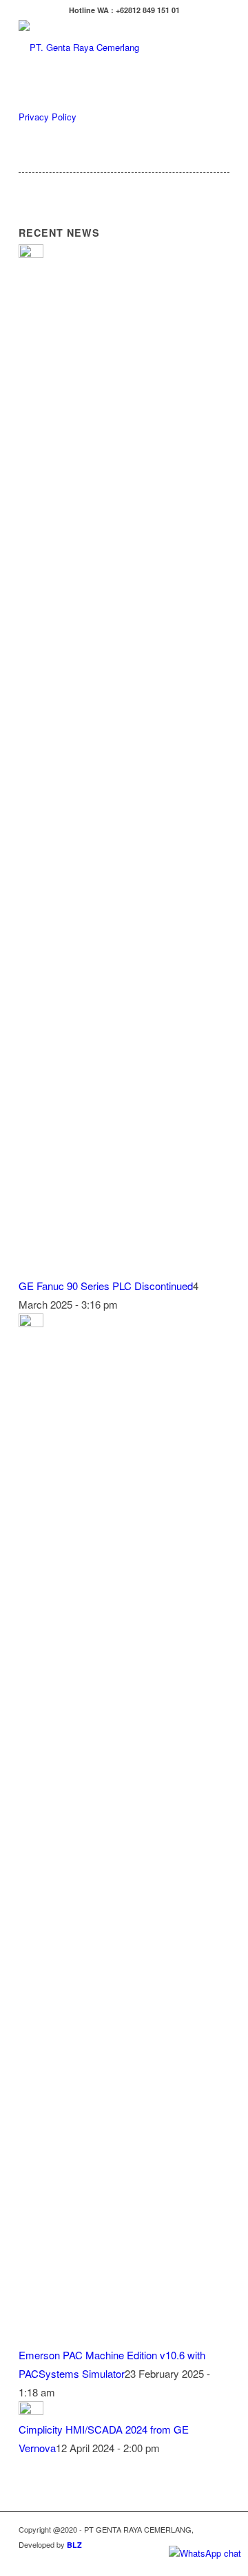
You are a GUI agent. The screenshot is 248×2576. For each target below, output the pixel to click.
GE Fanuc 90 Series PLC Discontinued (106, 1286)
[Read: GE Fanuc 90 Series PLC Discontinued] (31, 254)
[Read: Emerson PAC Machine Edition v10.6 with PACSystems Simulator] (31, 1323)
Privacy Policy (48, 117)
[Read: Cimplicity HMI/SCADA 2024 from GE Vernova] (31, 2411)
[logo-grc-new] (103, 47)
